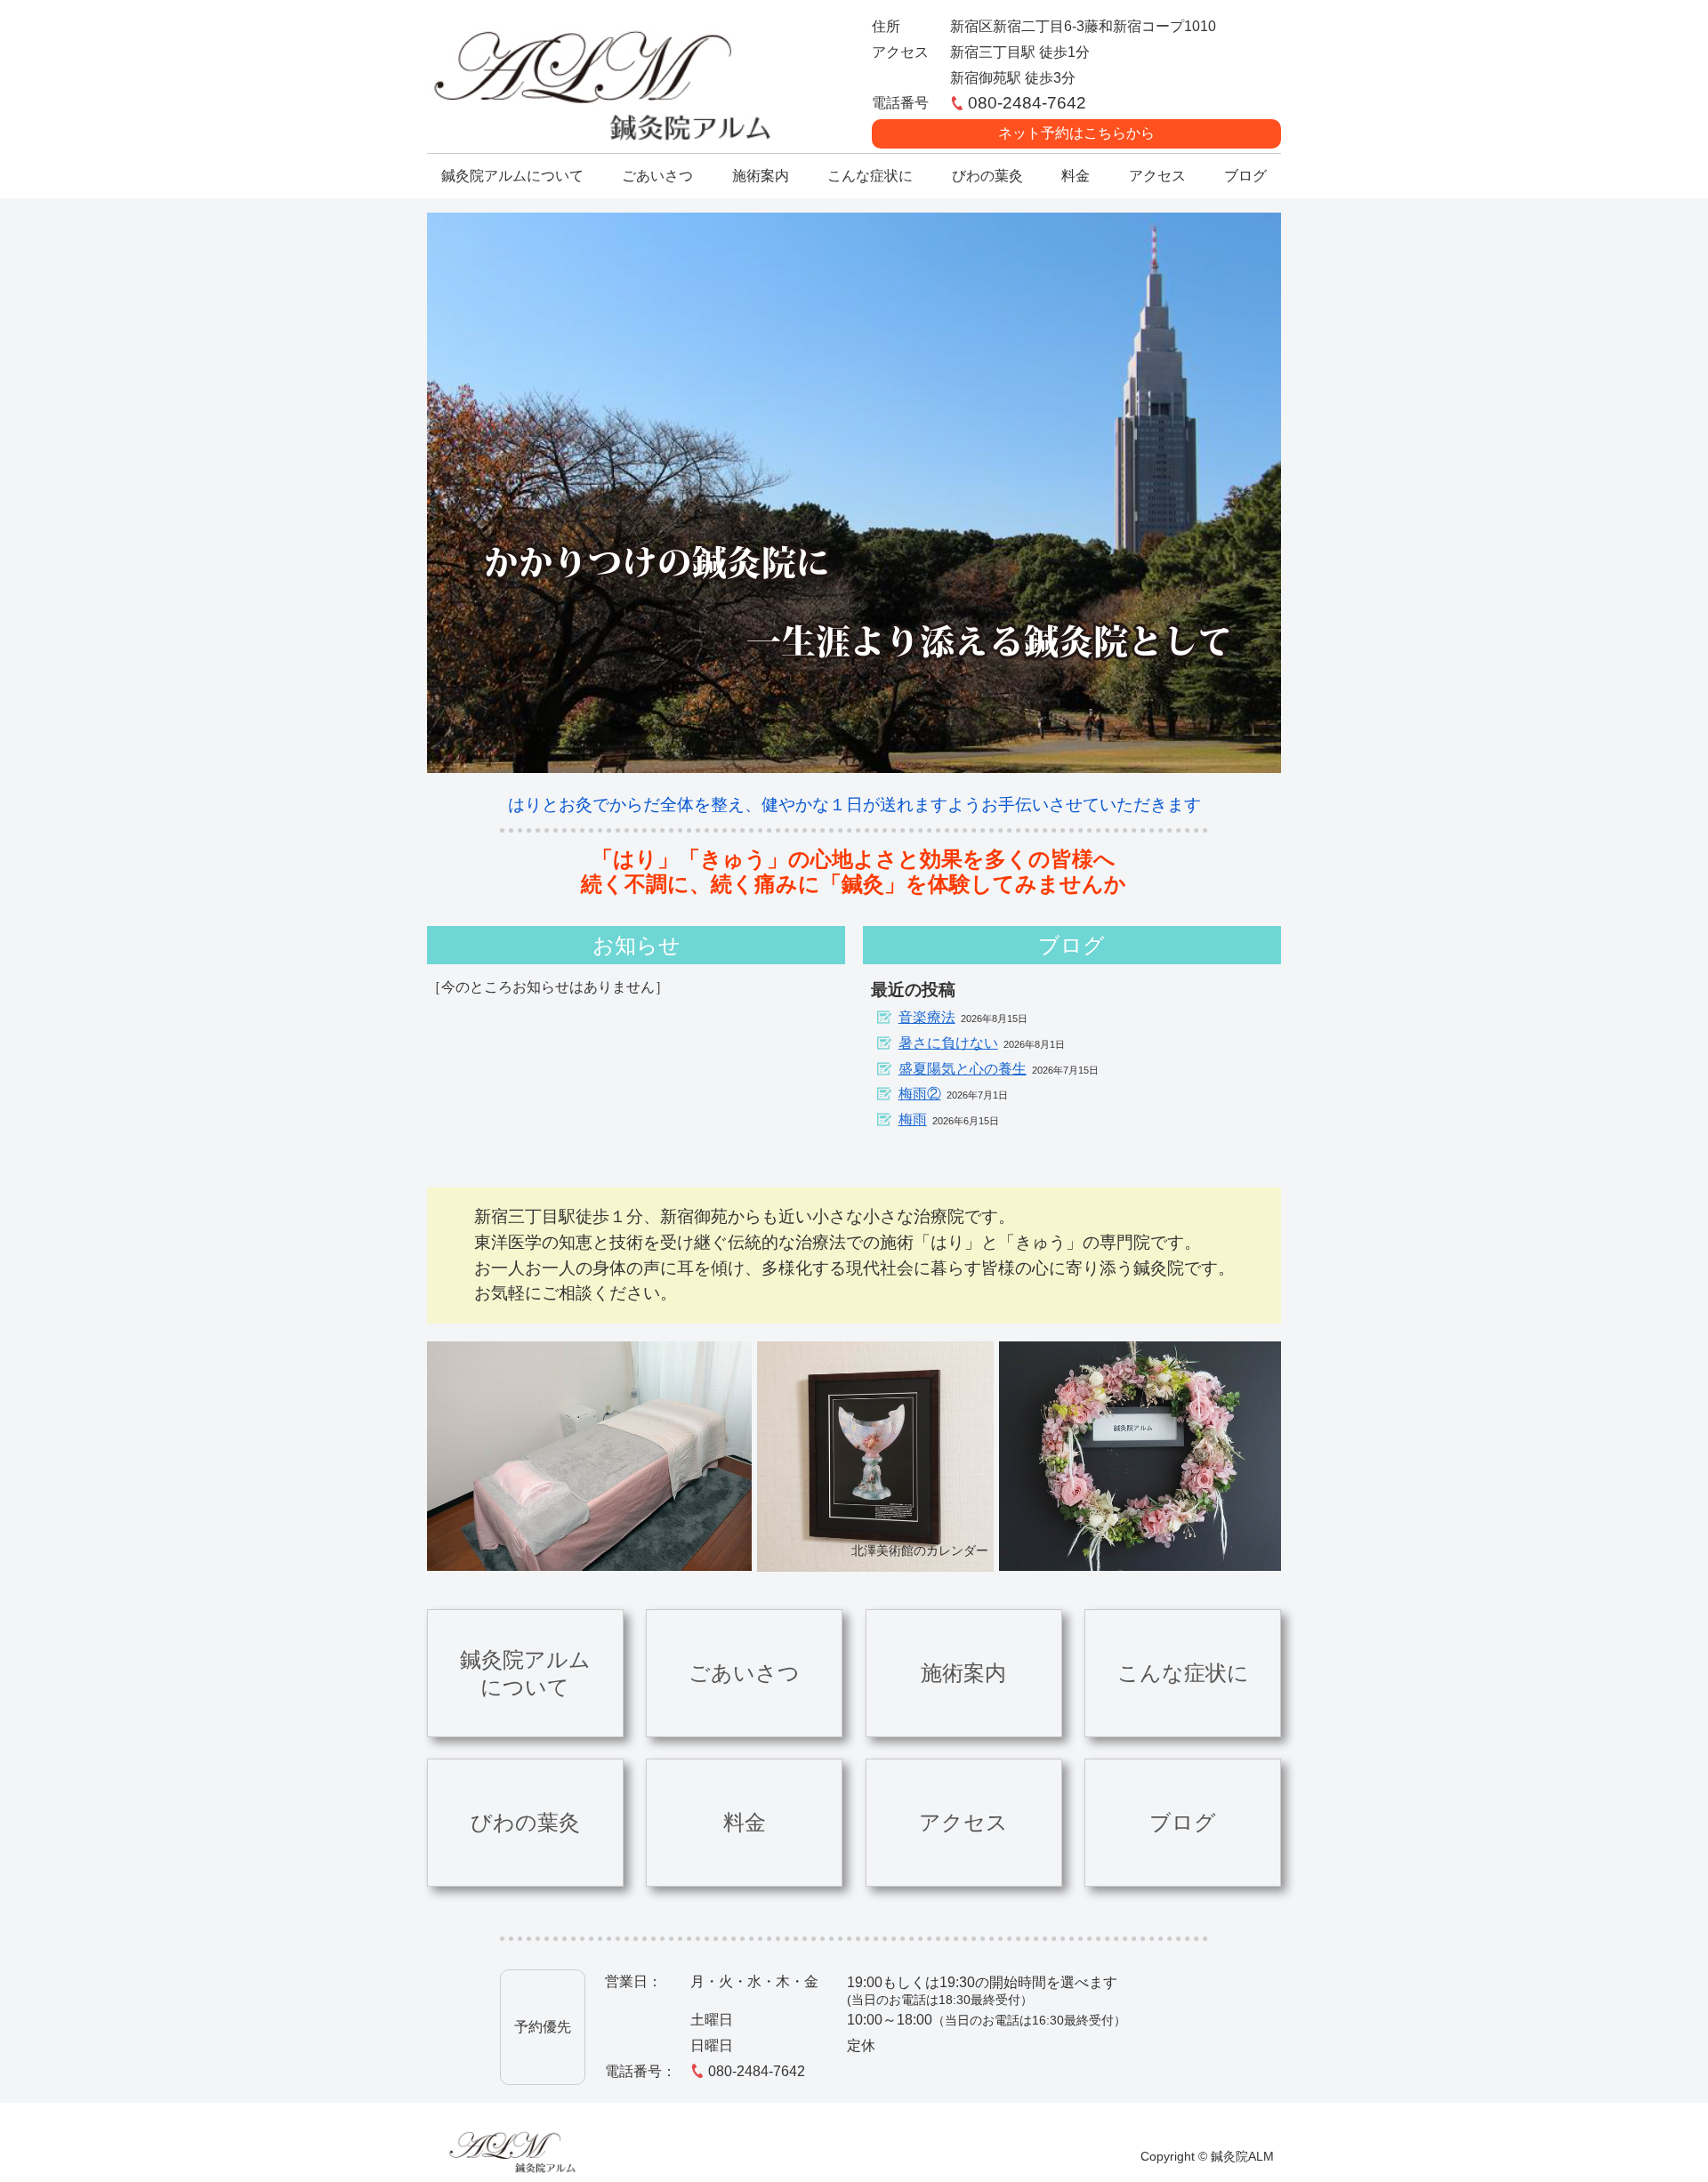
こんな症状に (1183, 1673)
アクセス (963, 1822)
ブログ (1183, 1822)
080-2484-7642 (757, 2071)
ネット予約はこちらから (1076, 133)
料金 (745, 1822)
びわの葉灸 (525, 1822)
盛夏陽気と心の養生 (963, 1069)
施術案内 (963, 1673)
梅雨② (920, 1094)
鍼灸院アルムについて (525, 1673)
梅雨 (913, 1119)
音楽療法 (927, 1017)
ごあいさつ (744, 1673)
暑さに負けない (948, 1043)
